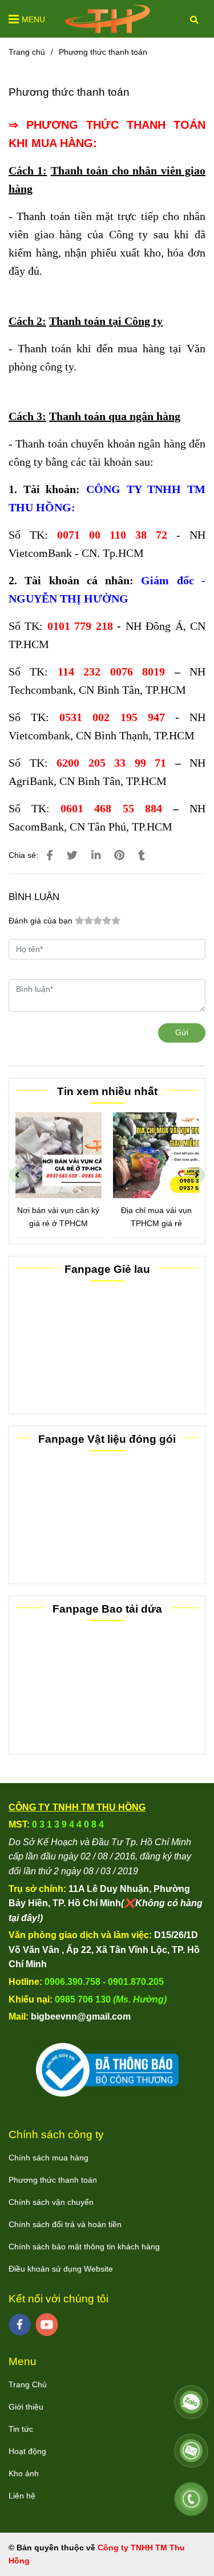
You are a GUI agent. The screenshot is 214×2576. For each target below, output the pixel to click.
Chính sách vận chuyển (51, 2202)
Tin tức (21, 2429)
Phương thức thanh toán (53, 2180)
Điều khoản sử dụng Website (61, 2269)
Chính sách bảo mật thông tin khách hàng (84, 2247)
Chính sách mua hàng (49, 2158)
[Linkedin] (96, 855)
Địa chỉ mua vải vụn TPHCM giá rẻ (151, 1217)
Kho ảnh (24, 2473)
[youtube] (47, 2325)
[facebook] (20, 2325)
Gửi (182, 1032)
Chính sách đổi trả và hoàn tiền (65, 2224)
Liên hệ (22, 2496)
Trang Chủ (28, 2384)
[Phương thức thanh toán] (107, 19)
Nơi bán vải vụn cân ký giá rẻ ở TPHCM (54, 1217)
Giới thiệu (26, 2407)
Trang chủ (27, 52)
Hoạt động (27, 2451)
